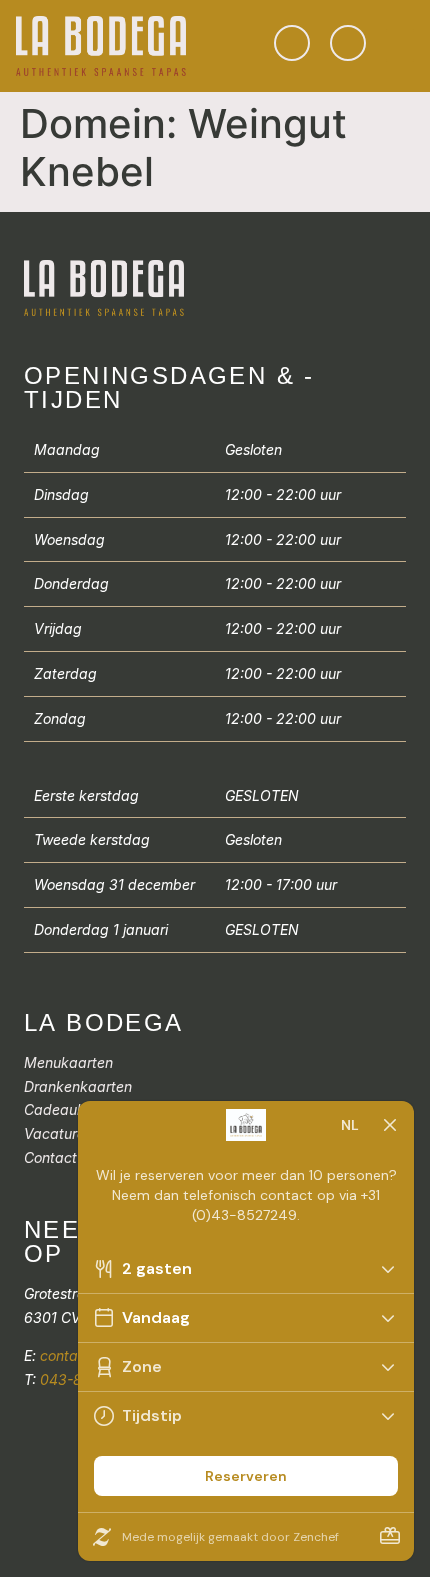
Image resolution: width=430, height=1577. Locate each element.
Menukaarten (68, 1062)
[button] (400, 45)
